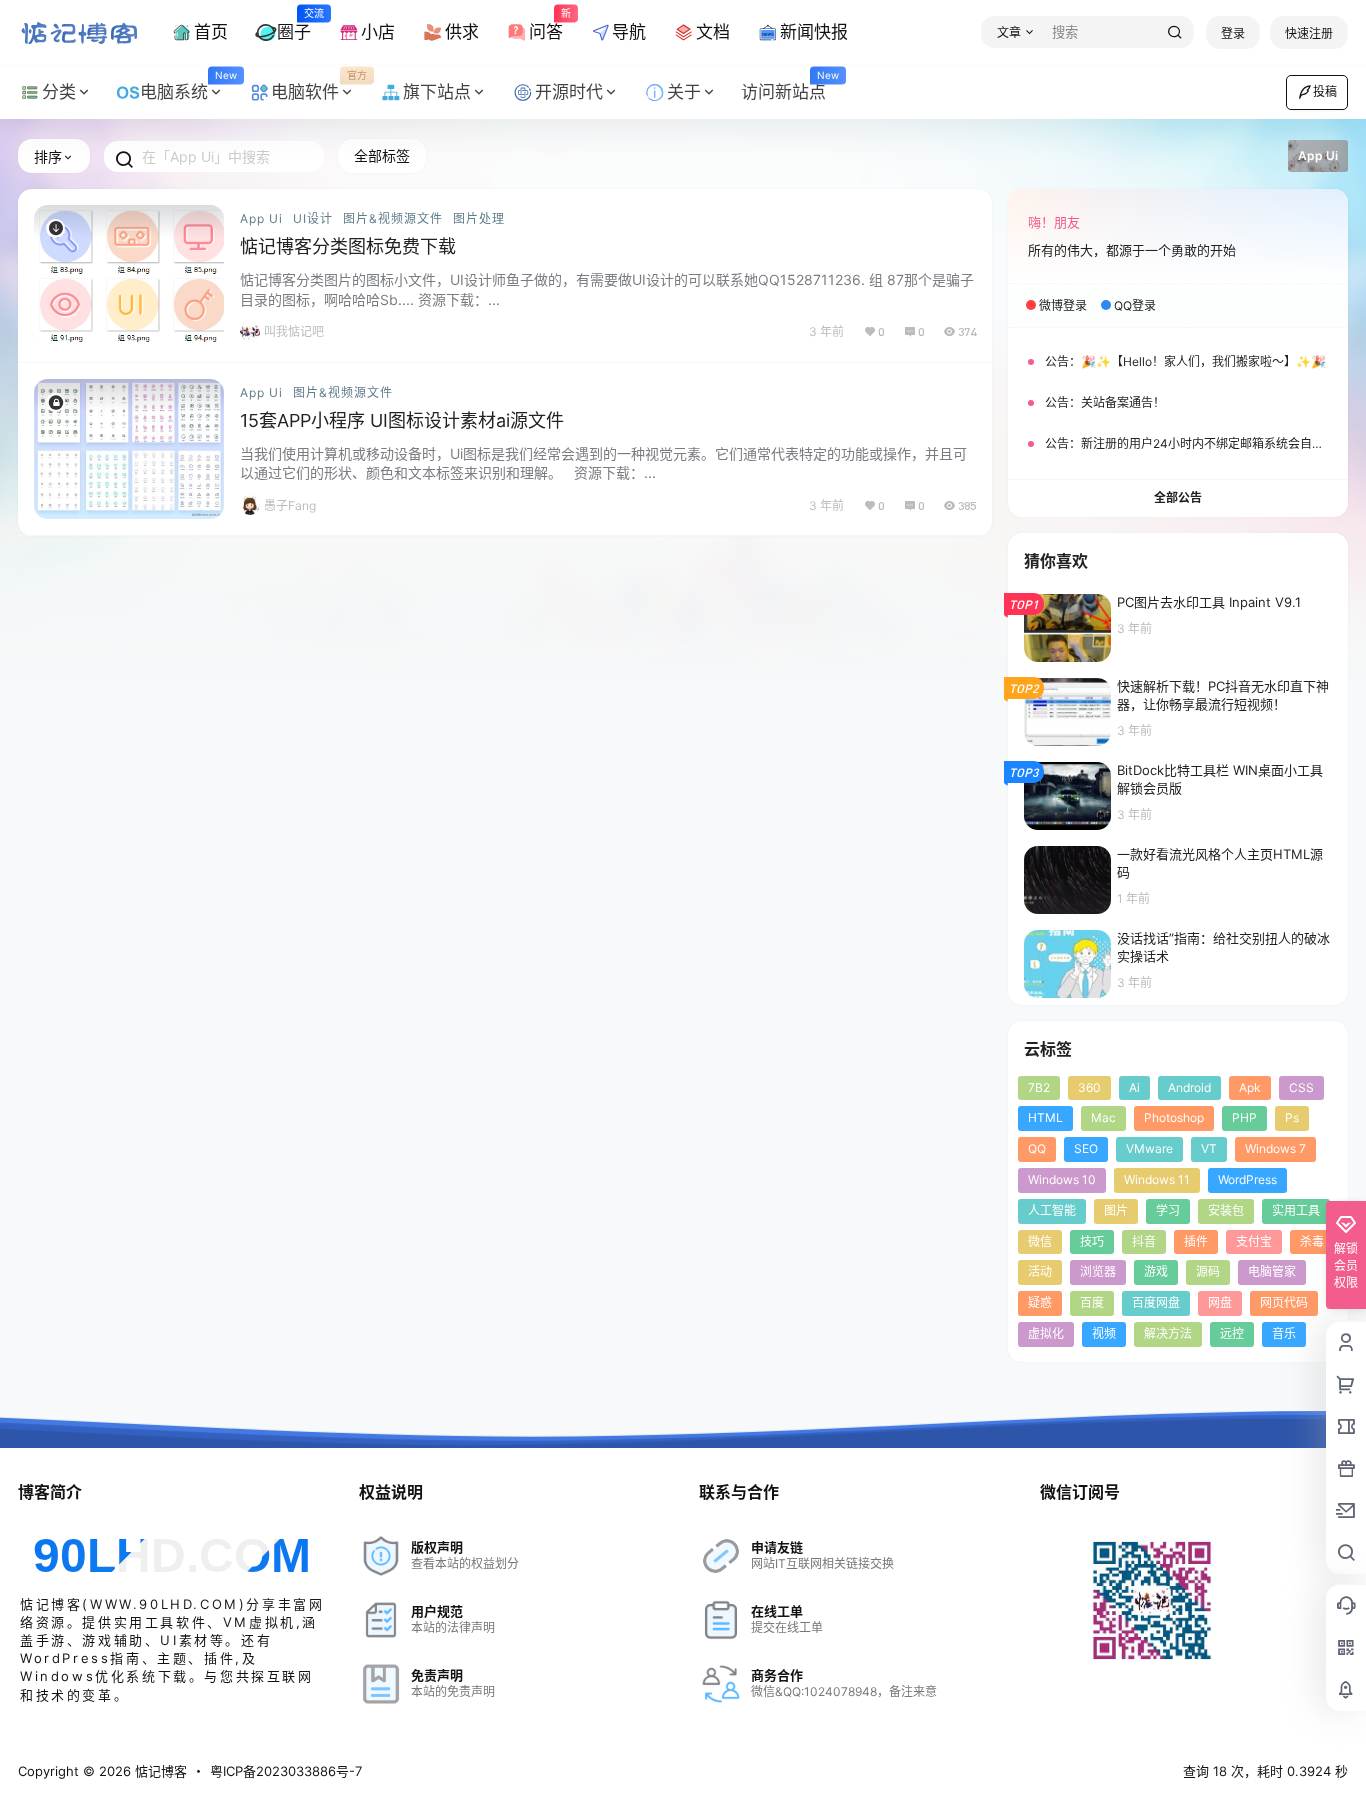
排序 (48, 156)
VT (1209, 1148)
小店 (378, 32)
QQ (1037, 1148)
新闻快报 (814, 32)
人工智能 (1052, 1210)
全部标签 (382, 155)
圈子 (294, 24)
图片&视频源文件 (393, 218)
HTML (1045, 1117)
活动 (1040, 1271)
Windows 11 (1157, 1179)
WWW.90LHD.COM (164, 1604)
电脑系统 (188, 86)
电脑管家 (1272, 1271)
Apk (1250, 1087)
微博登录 (1063, 305)
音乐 (1284, 1333)
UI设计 (313, 218)
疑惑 (1040, 1302)
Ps (1292, 1117)
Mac (1103, 1117)
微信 (1040, 1241)
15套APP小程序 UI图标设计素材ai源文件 (402, 420)
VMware (1149, 1148)
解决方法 (1168, 1333)
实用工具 (1296, 1210)
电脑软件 (319, 86)
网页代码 (1284, 1302)
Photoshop (1174, 1117)
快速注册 (1309, 33)
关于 (684, 92)
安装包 (1226, 1210)
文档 (713, 32)
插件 (1196, 1241)
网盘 (1220, 1302)
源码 (1208, 1271)
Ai (1134, 1087)
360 (1089, 1087)
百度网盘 (1156, 1302)
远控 (1232, 1333)
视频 (1104, 1333)
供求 (462, 32)
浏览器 (1098, 1271)
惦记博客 (159, 1771)
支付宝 (1254, 1241)
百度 (1092, 1302)
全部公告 (1178, 497)
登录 (1233, 33)
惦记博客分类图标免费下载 (348, 246)
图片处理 (479, 218)
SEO (1086, 1148)
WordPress (1247, 1179)
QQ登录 (1135, 305)
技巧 (1092, 1241)
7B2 (1039, 1087)
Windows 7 (1275, 1148)
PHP (1244, 1117)
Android (1189, 1087)
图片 (1116, 1210)
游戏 (1156, 1271)
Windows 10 (1062, 1179)
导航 (629, 32)
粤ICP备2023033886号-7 (286, 1771)
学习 (1168, 1210)
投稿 (1325, 91)
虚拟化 (1046, 1333)
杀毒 (1312, 1241)
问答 (546, 24)
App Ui (261, 218)
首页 (211, 32)
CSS (1301, 1087)
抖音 (1144, 1241)
